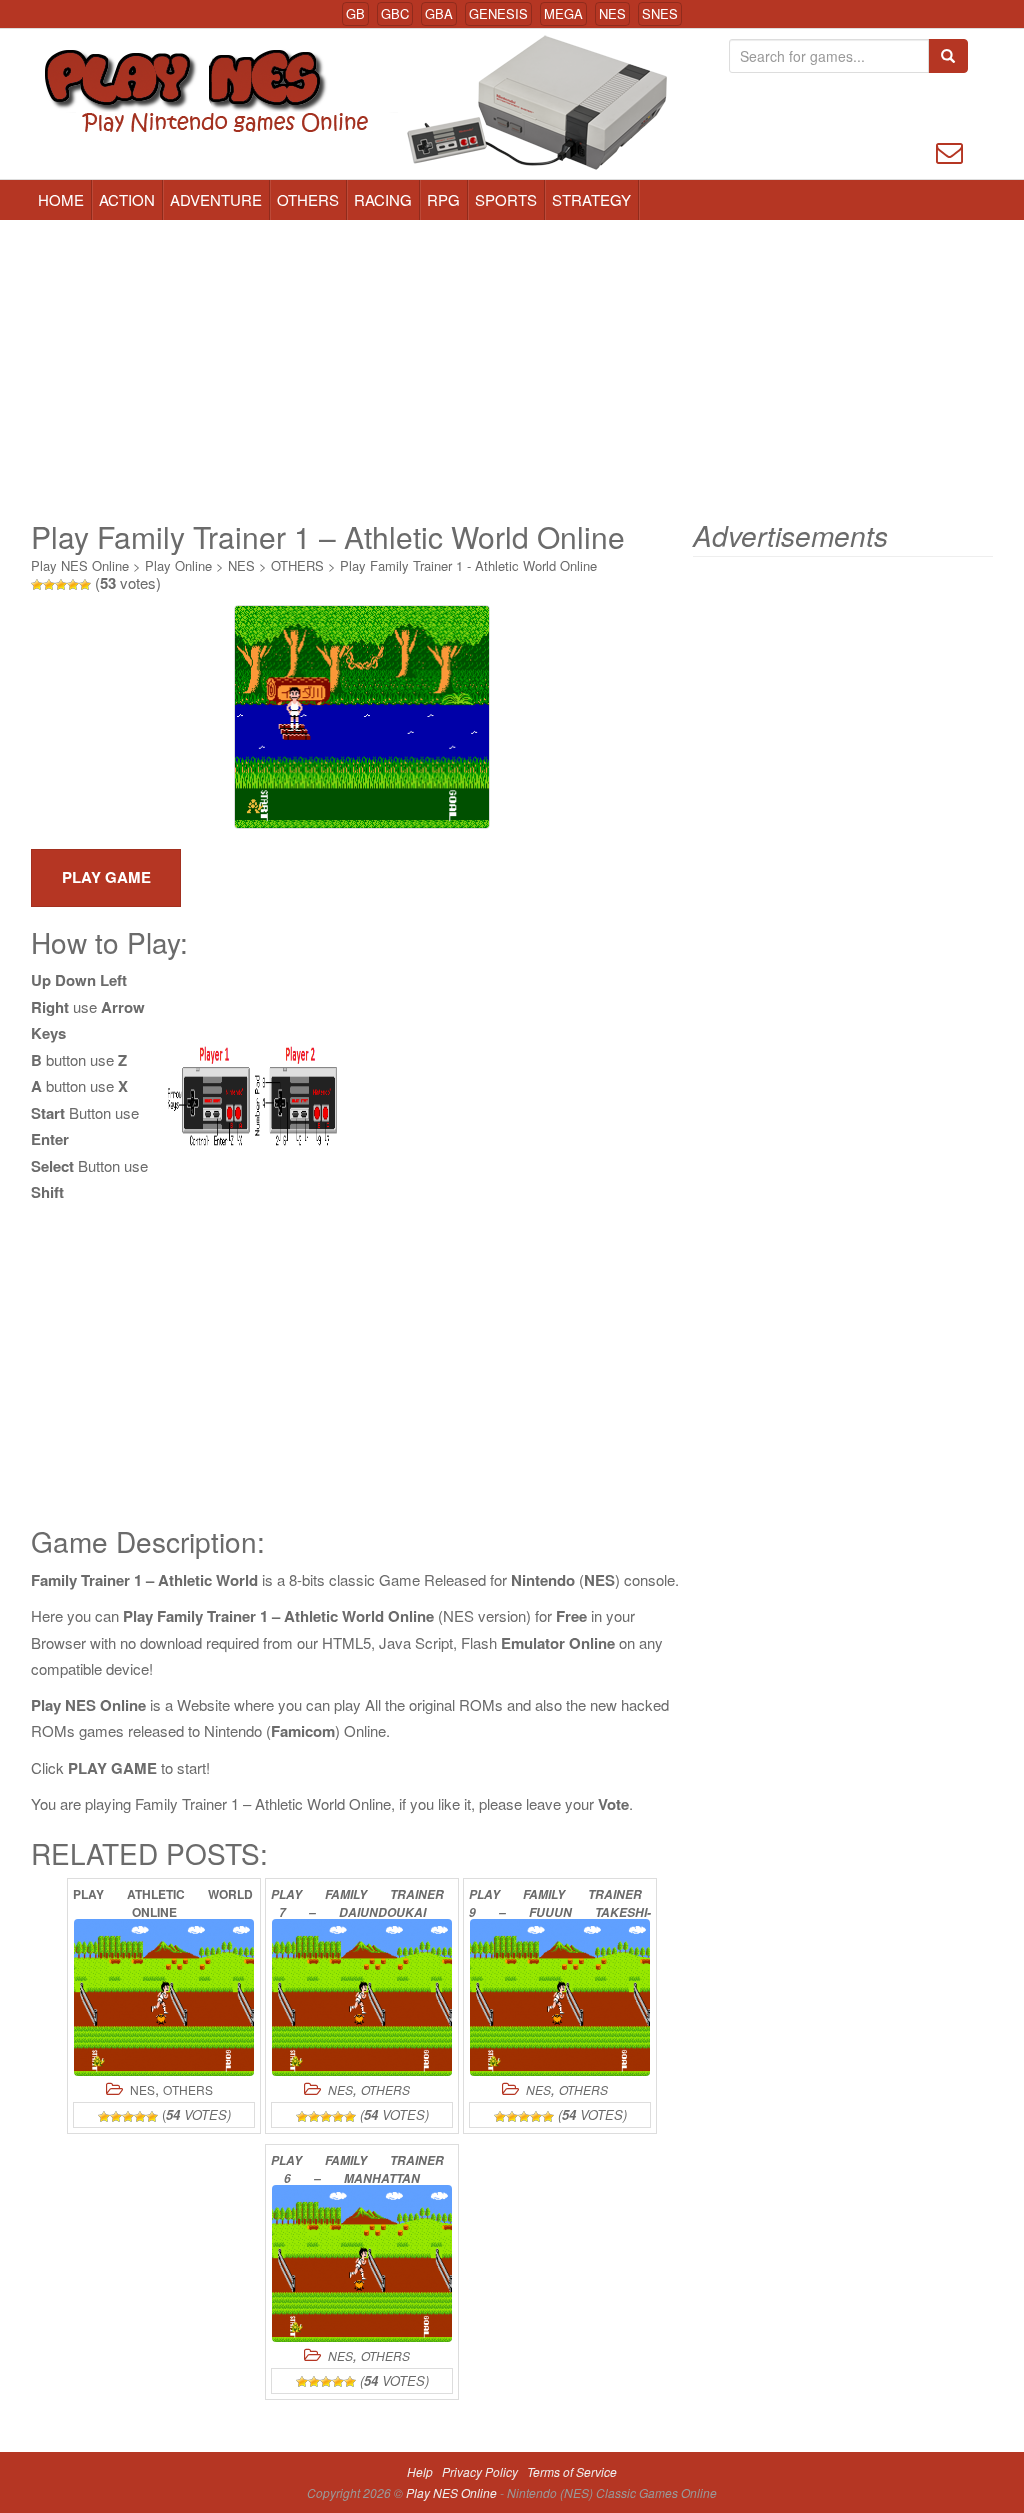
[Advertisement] (512, 370)
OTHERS (308, 199)
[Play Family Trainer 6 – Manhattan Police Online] (362, 2263)
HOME (61, 199)
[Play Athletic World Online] (164, 1997)
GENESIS (498, 13)
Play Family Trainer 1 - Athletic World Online (468, 565)
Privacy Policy (480, 2471)
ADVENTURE (216, 199)
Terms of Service (572, 2471)
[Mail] (949, 150)
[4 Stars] (73, 585)
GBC (395, 13)
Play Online (178, 565)
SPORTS (506, 199)
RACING (383, 199)
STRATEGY (591, 199)
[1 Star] (37, 585)
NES (612, 13)
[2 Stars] (49, 585)
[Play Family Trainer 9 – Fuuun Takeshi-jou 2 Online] (560, 1997)
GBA (439, 13)
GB (355, 13)
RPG (443, 199)
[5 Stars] (85, 585)
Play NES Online (80, 565)
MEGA (563, 13)
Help (420, 2471)
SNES (660, 13)
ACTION (127, 199)
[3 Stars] (61, 585)
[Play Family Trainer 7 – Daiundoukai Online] (362, 1997)
